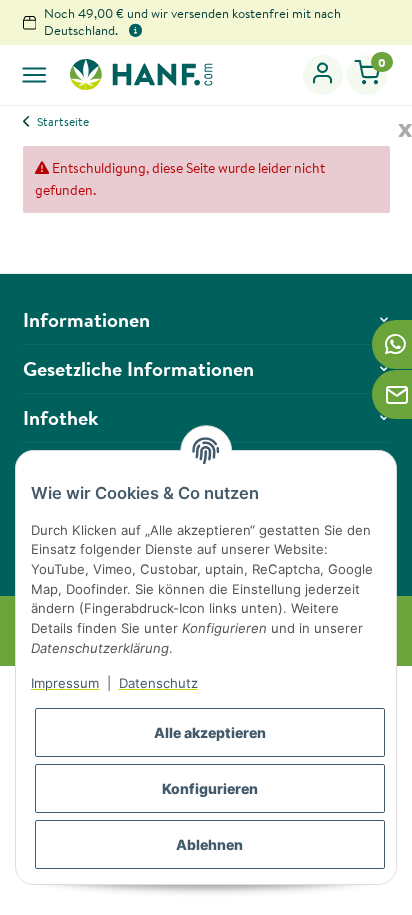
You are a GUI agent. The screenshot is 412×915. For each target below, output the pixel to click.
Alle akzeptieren (210, 732)
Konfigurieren (210, 788)
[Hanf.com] (140, 74)
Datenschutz (158, 683)
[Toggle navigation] (34, 74)
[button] (323, 75)
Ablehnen (209, 844)
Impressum (65, 683)
